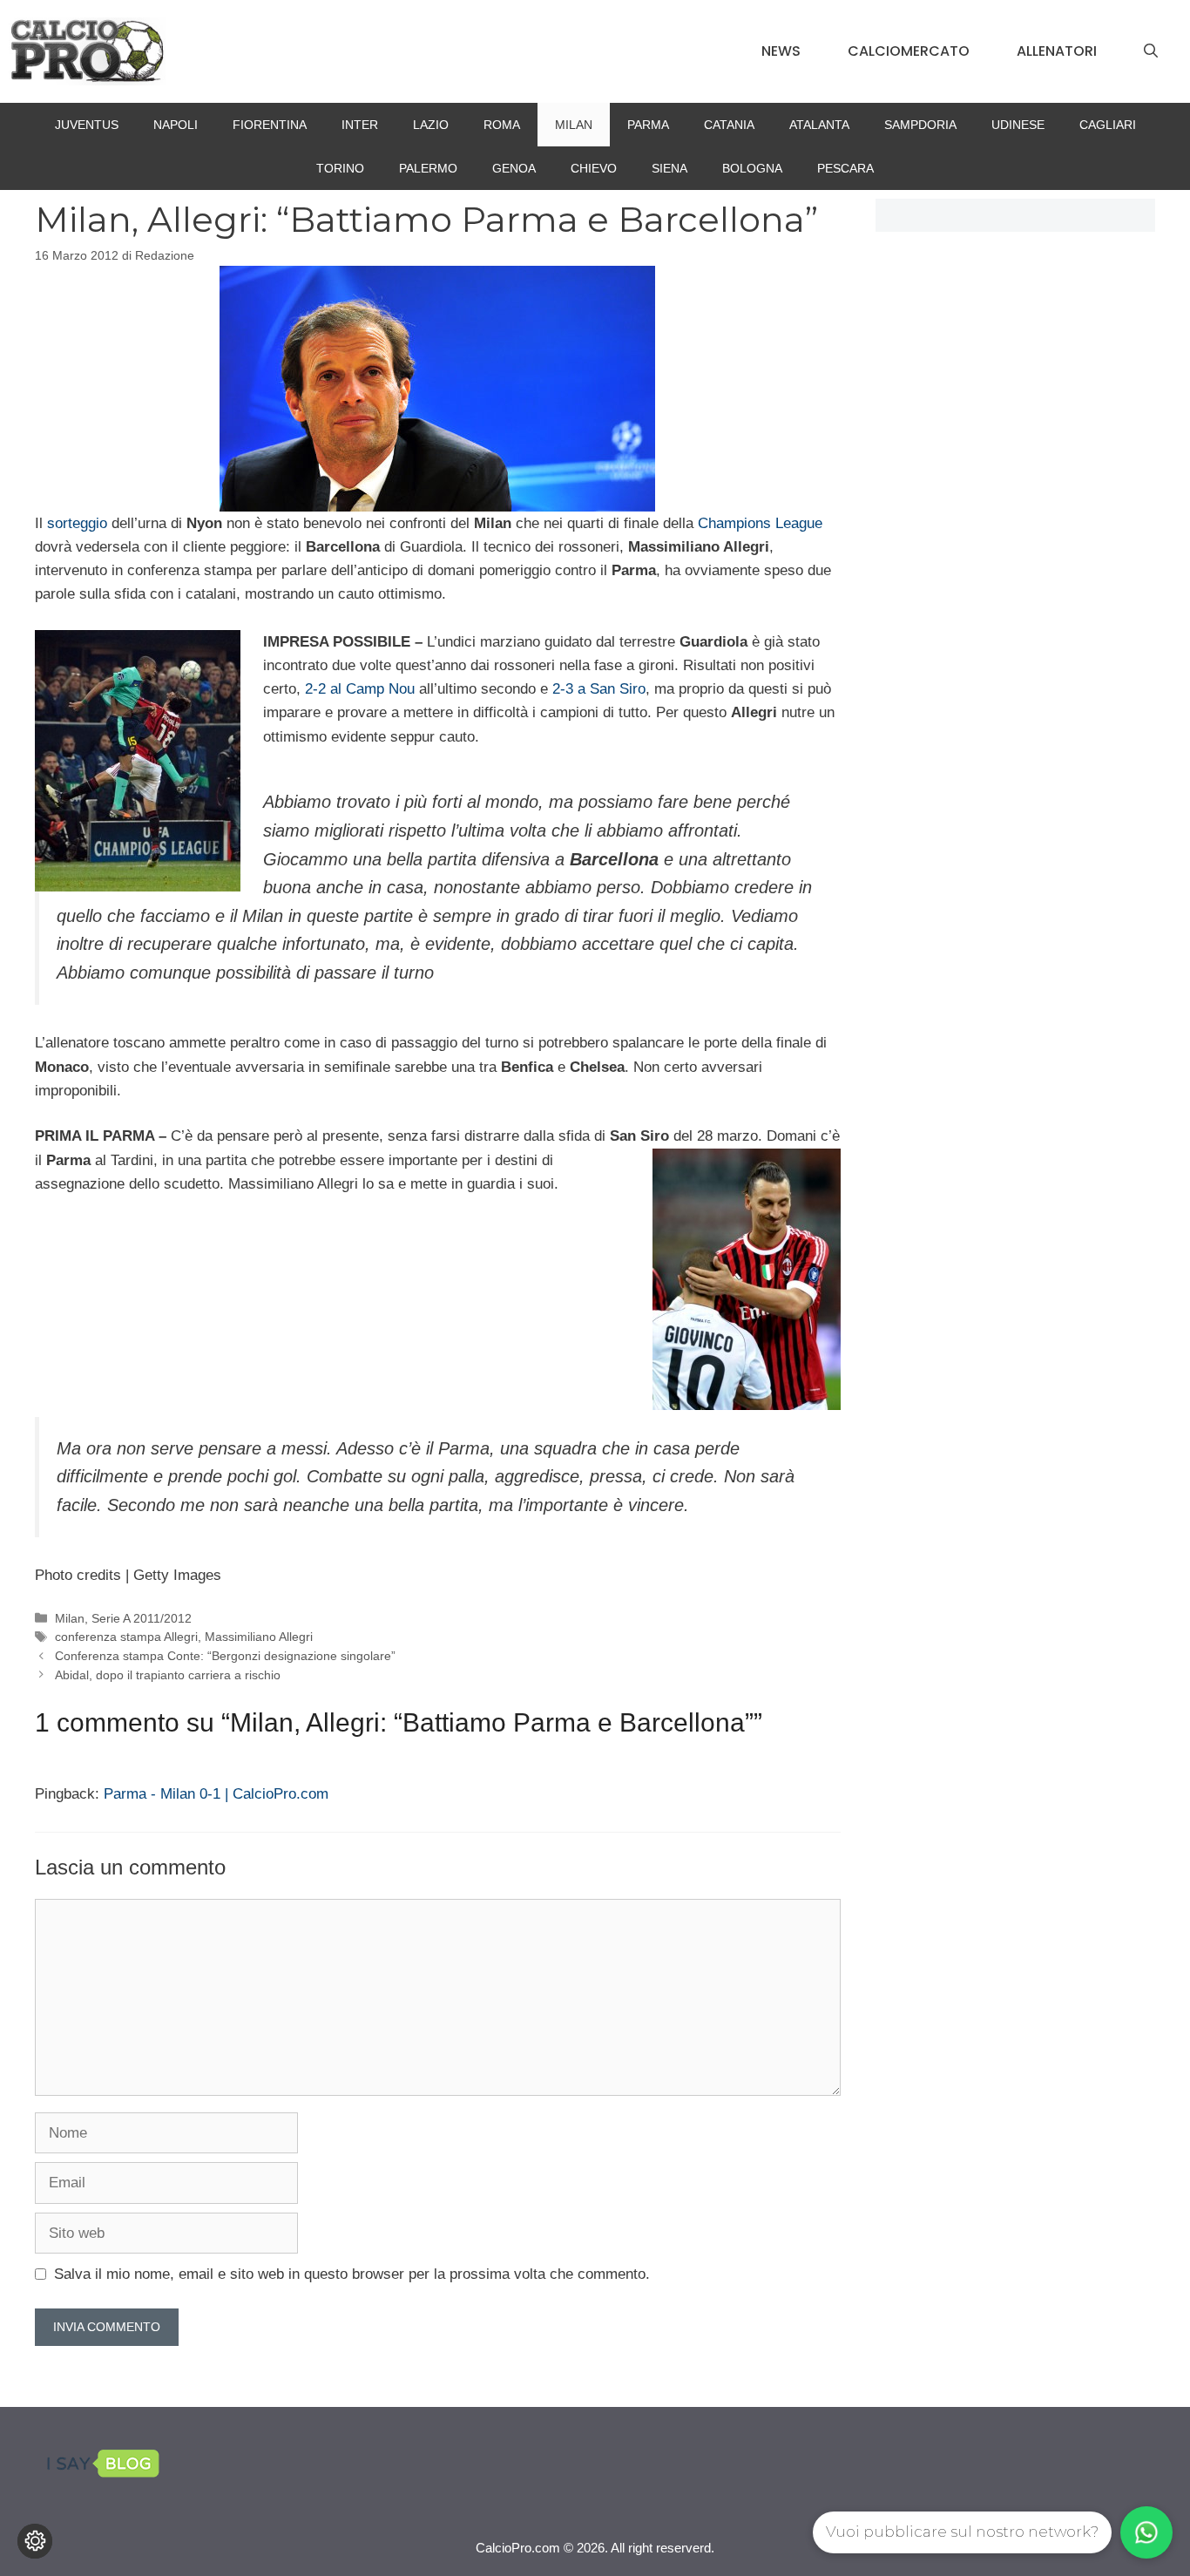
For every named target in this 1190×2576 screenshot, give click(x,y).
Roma (502, 125)
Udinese (1018, 125)
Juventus (87, 125)
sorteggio (77, 523)
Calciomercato (909, 51)
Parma (648, 125)
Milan (574, 125)
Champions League (760, 523)
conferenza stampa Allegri (126, 1637)
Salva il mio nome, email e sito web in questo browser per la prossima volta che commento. (352, 2274)
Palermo (428, 168)
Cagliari (1108, 125)
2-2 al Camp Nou (360, 689)
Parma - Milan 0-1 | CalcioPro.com (216, 1794)
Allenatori (1057, 51)
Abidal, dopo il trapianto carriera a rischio (168, 1675)
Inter (360, 125)
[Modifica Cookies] (35, 2541)
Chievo (594, 168)
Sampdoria (920, 125)
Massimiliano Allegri (259, 1637)
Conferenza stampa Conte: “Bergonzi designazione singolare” (225, 1656)
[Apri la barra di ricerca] (1151, 51)
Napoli (176, 125)
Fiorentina (270, 125)
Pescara (845, 168)
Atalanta (819, 125)
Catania (729, 125)
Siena (669, 168)
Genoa (514, 168)
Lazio (431, 125)
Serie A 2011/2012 (142, 1618)
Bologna (752, 168)
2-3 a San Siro (599, 689)
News (781, 51)
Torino (340, 168)
